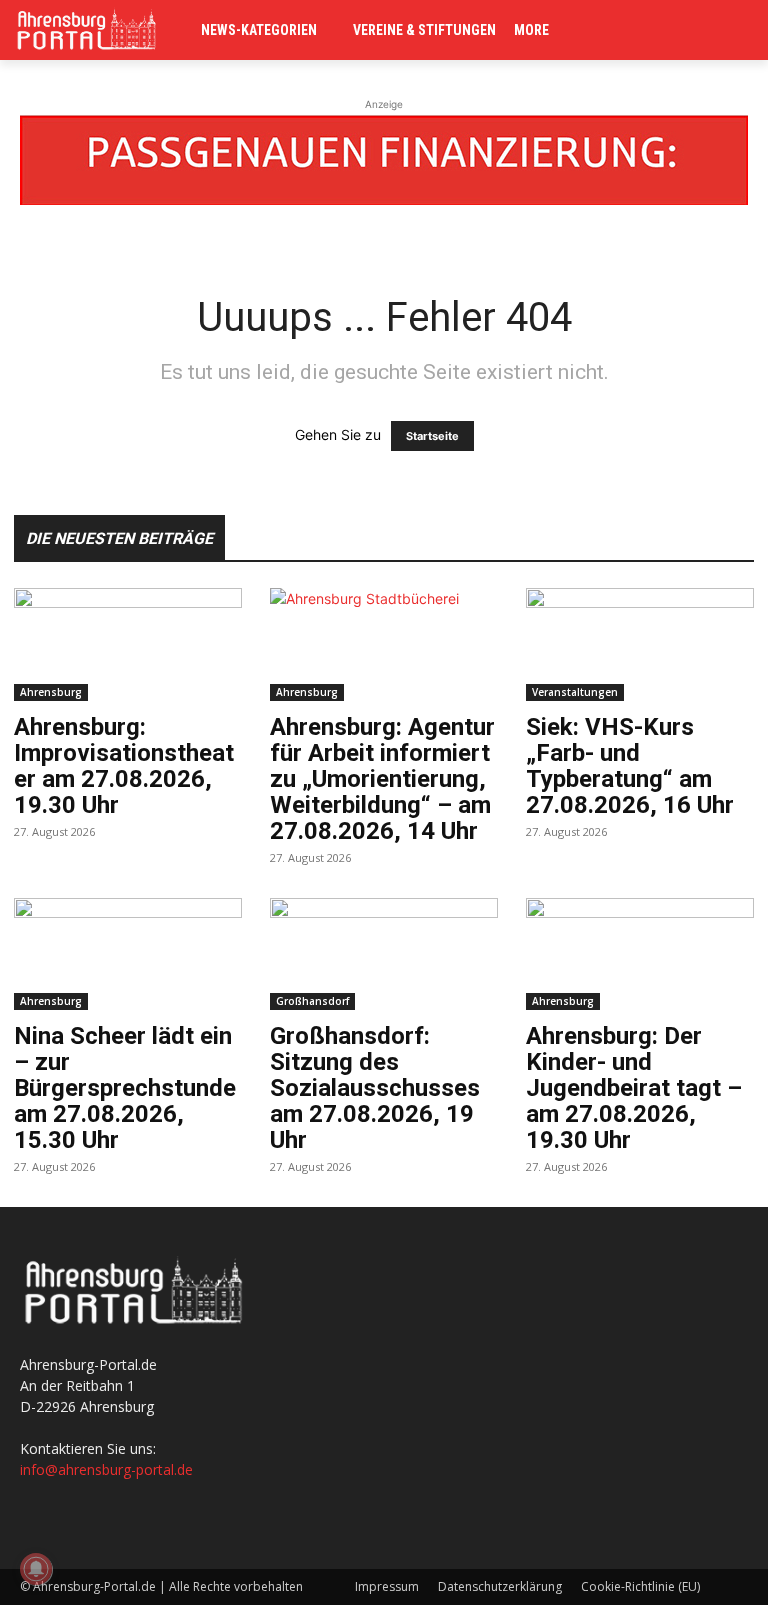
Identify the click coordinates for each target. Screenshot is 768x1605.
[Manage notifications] (36, 1569)
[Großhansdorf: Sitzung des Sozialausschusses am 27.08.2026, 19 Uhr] (384, 954)
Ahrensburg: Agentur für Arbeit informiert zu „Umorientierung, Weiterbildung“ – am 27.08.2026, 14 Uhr (382, 779)
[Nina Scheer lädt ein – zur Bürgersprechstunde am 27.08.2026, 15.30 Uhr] (128, 954)
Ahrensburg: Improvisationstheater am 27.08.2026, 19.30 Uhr (124, 766)
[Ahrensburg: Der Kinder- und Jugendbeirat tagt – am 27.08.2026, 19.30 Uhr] (640, 954)
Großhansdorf (312, 1001)
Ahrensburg (51, 692)
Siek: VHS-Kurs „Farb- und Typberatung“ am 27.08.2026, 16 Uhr (630, 766)
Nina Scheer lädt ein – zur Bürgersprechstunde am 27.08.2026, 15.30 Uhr (125, 1088)
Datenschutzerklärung (500, 1586)
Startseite (432, 436)
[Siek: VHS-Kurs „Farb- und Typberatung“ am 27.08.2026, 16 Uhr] (640, 644)
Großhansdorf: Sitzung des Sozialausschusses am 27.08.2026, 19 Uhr (375, 1088)
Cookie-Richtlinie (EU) (640, 1586)
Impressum (387, 1586)
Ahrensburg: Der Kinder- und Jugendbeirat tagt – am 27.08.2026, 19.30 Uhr (634, 1088)
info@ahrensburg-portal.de (106, 1469)
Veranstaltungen (575, 692)
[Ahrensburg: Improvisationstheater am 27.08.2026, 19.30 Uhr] (128, 644)
